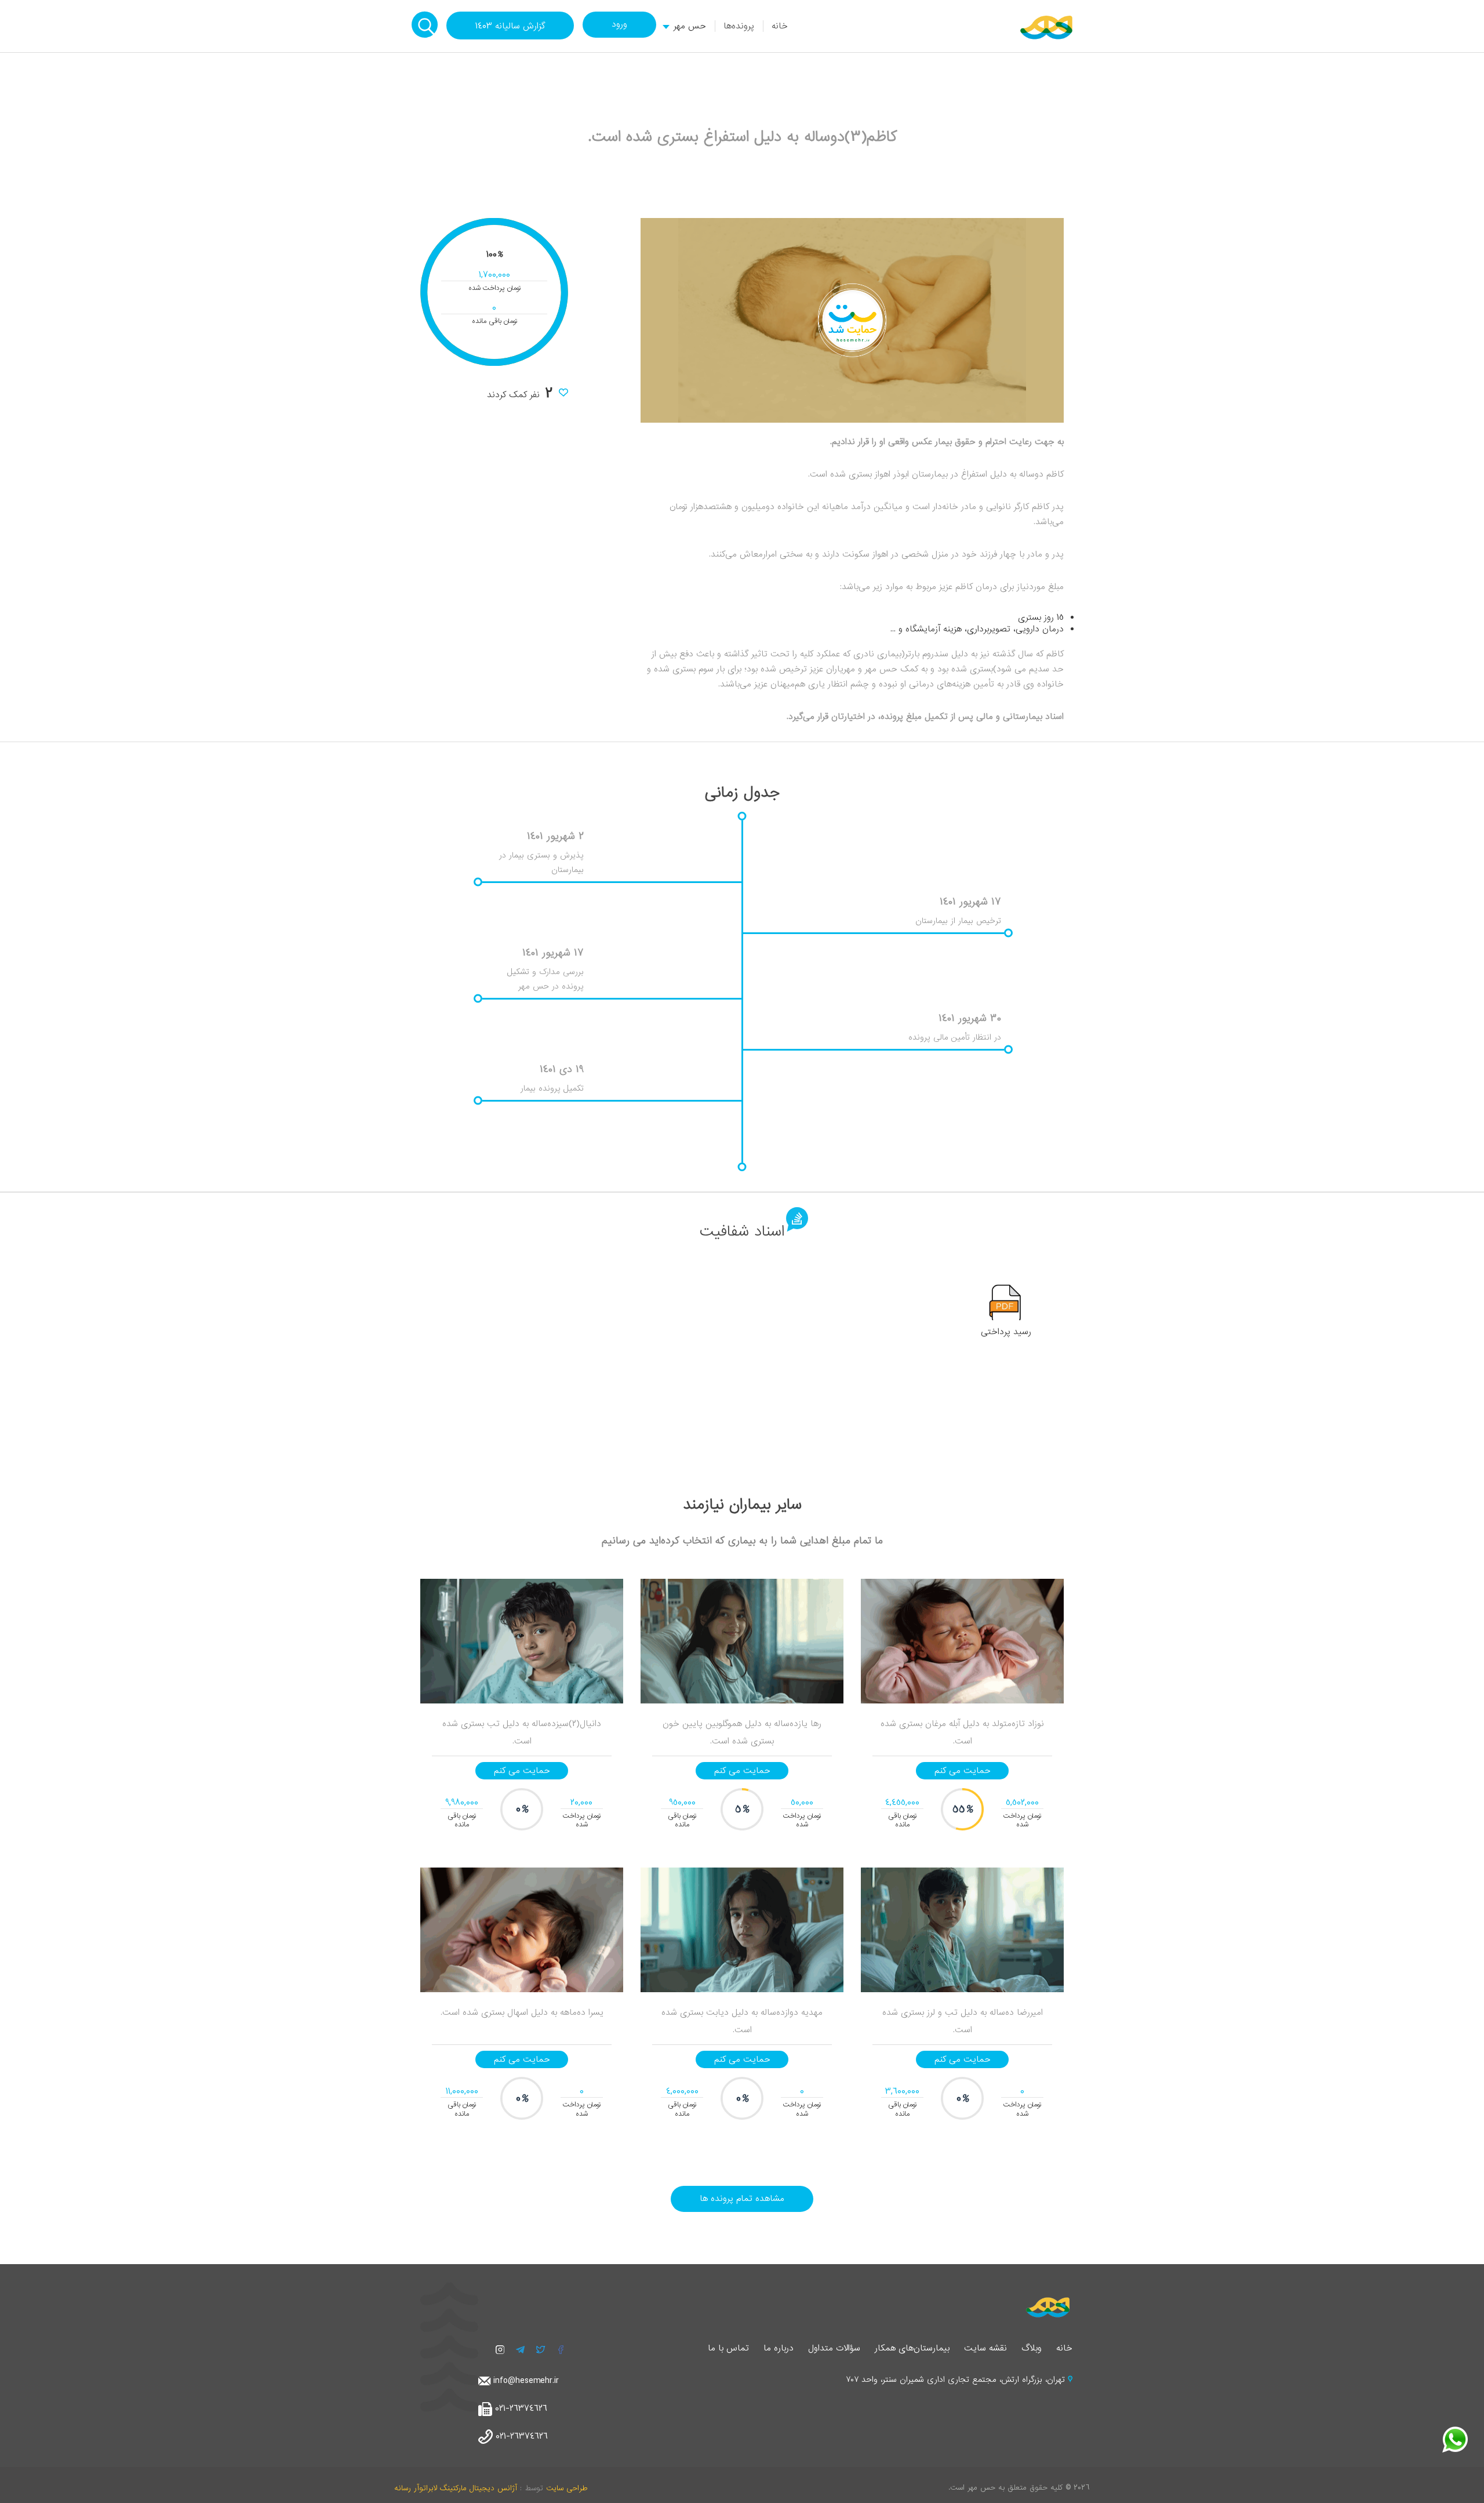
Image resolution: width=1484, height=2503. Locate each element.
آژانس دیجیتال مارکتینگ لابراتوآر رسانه (456, 2488)
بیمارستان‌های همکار (912, 2348)
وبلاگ (1032, 2348)
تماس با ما (728, 2348)
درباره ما (779, 2348)
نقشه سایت (985, 2348)
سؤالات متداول (834, 2348)
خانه (780, 26)
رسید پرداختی (1006, 1332)
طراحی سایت (567, 2488)
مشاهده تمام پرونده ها (742, 2199)
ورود (619, 24)
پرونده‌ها (739, 26)
